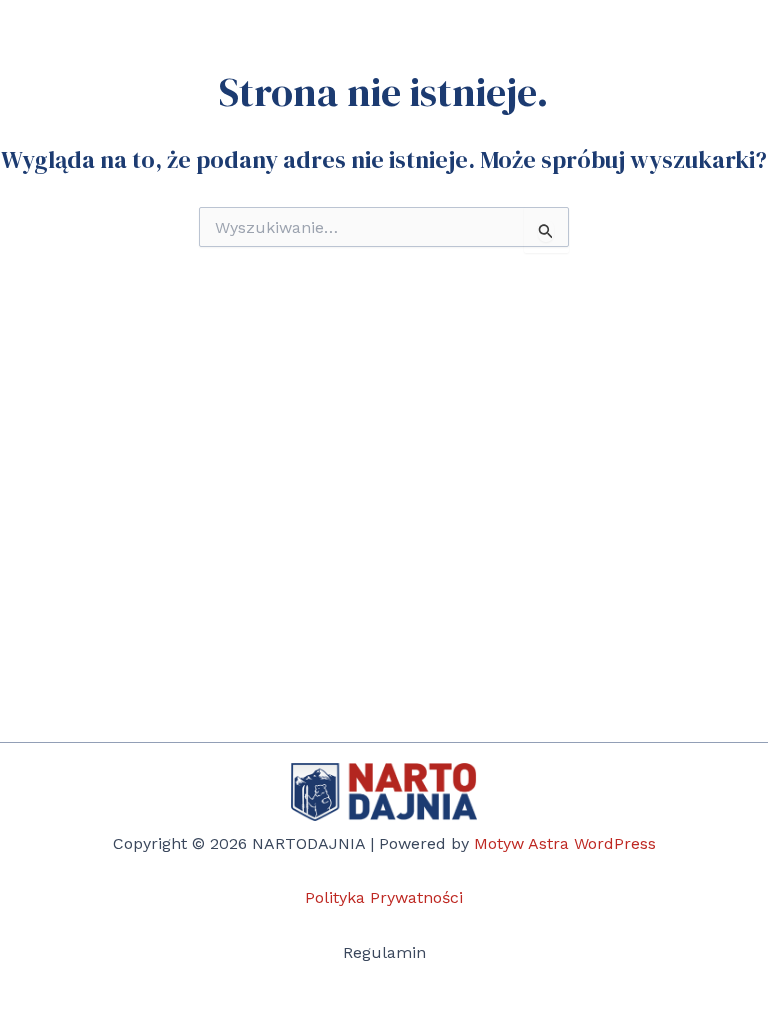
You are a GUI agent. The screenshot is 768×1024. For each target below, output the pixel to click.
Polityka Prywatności (384, 897)
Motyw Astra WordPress (565, 843)
